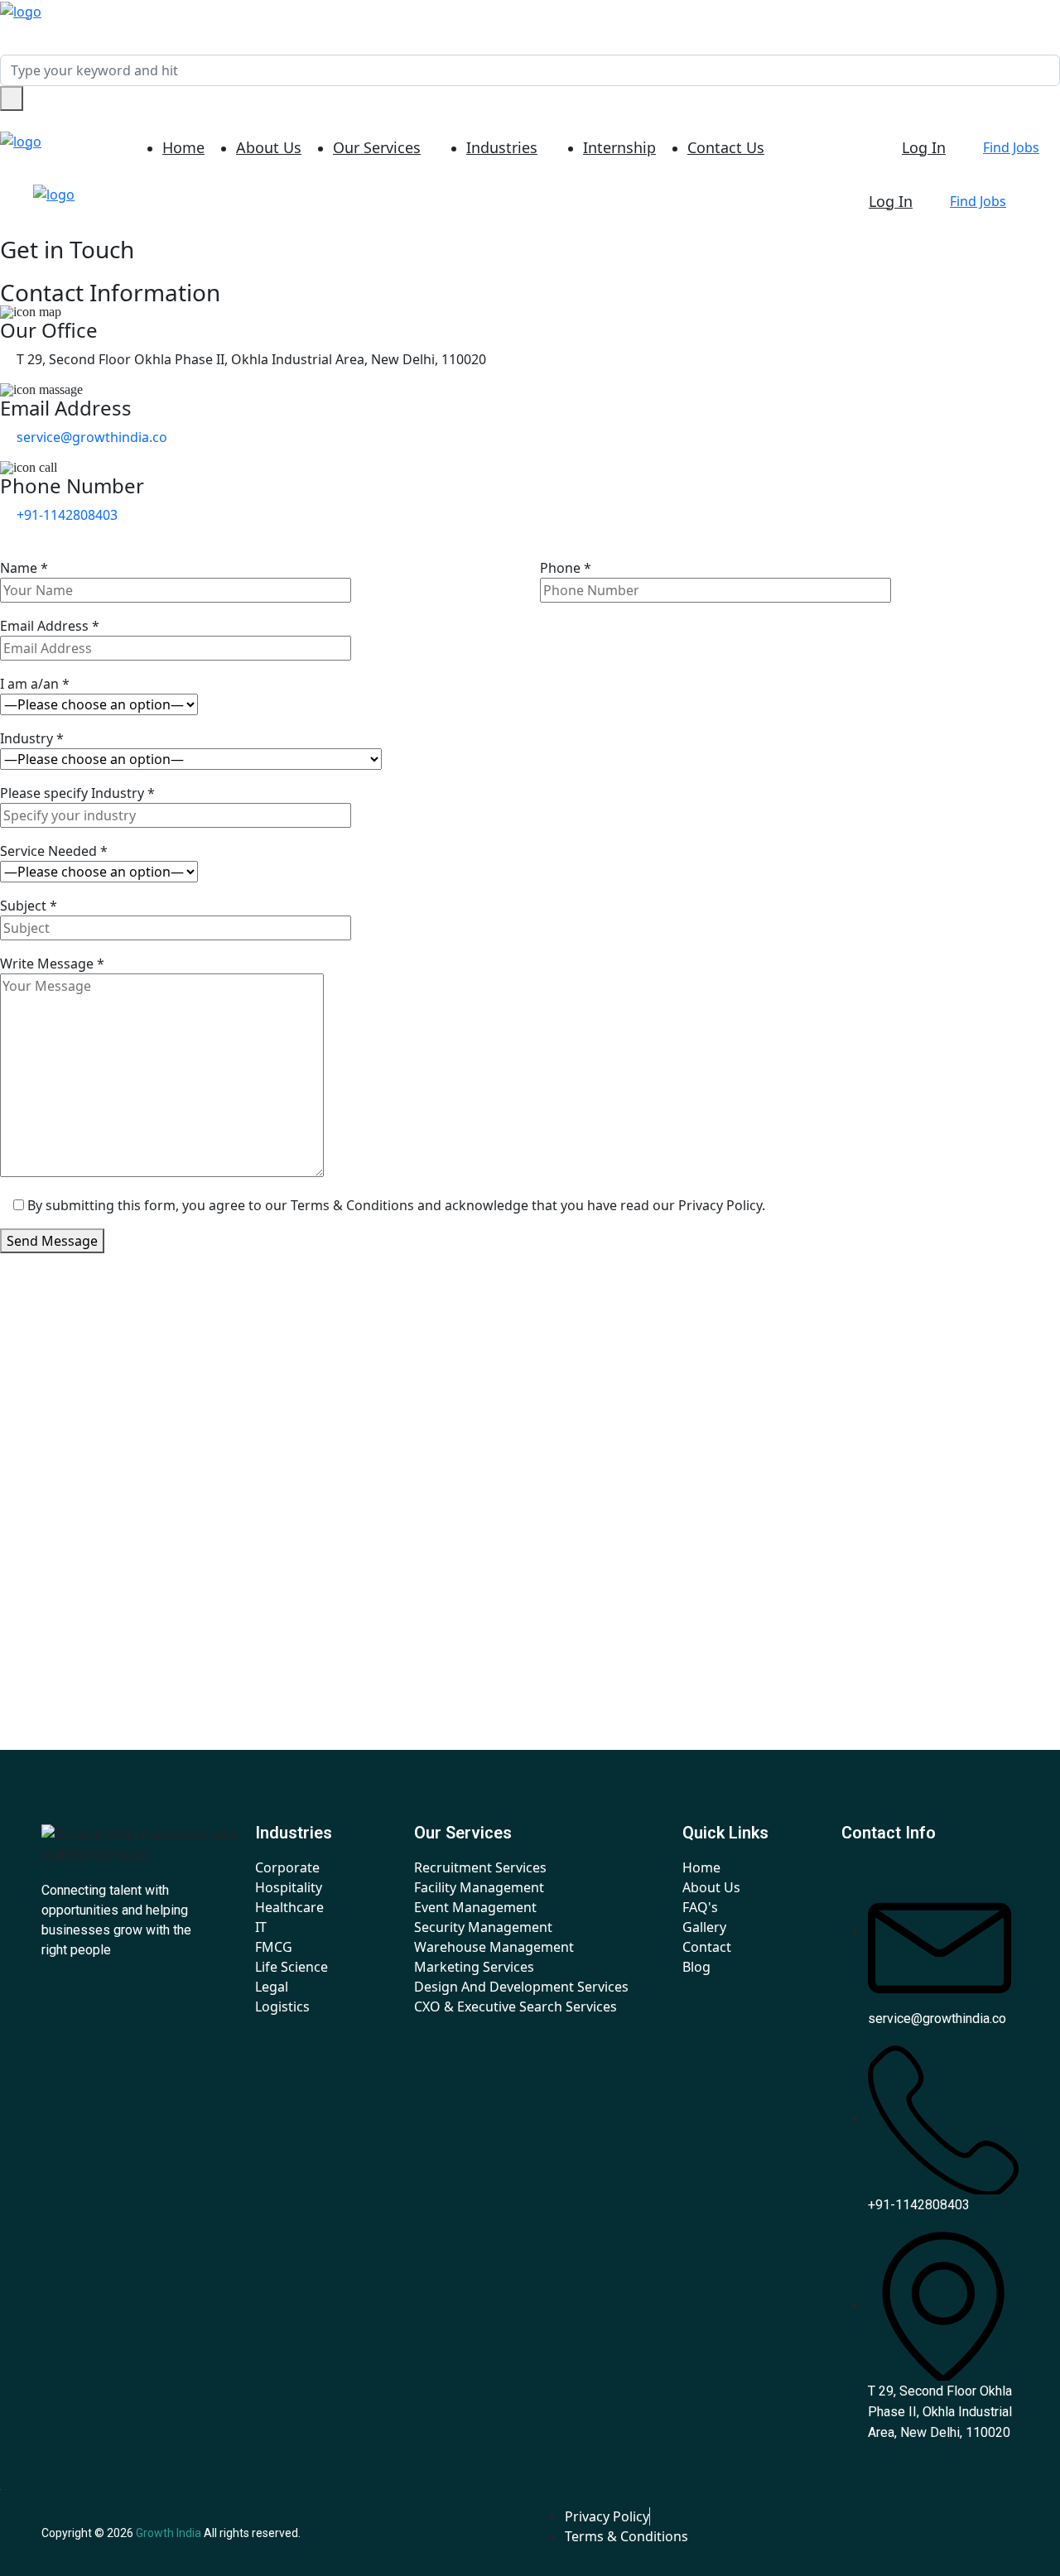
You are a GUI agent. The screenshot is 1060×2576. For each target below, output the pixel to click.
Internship (619, 147)
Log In (924, 147)
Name (24, 568)
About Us (269, 147)
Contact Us (726, 147)
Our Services (377, 147)
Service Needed (54, 851)
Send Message (52, 1241)
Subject (29, 906)
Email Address (50, 626)
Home (183, 147)
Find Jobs (1011, 147)
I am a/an (35, 684)
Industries (502, 147)
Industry (32, 738)
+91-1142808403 (67, 515)
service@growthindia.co (92, 437)
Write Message (52, 964)
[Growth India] (21, 10)
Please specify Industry (77, 793)
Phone (566, 568)
